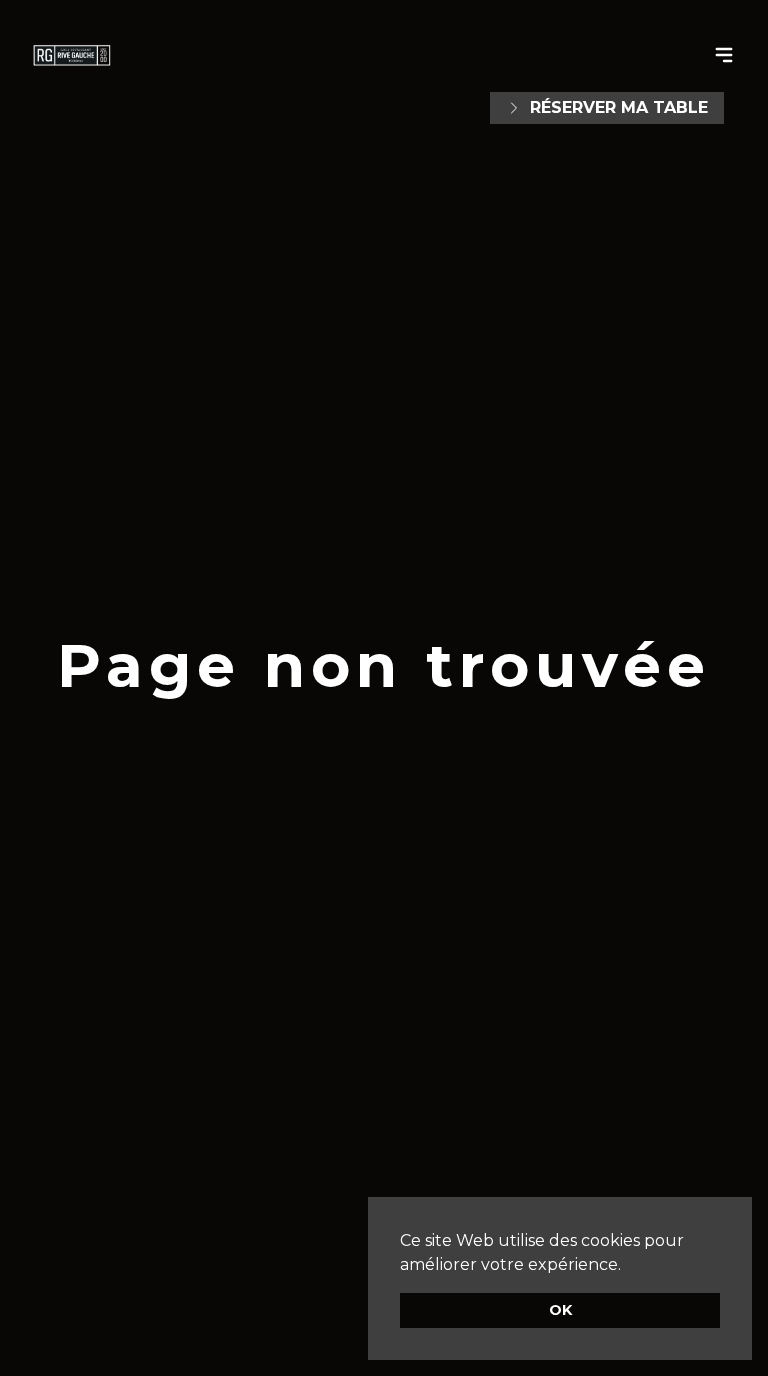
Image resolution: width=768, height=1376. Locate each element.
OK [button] (560, 1310)
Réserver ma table (619, 107)
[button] (628, 1266)
